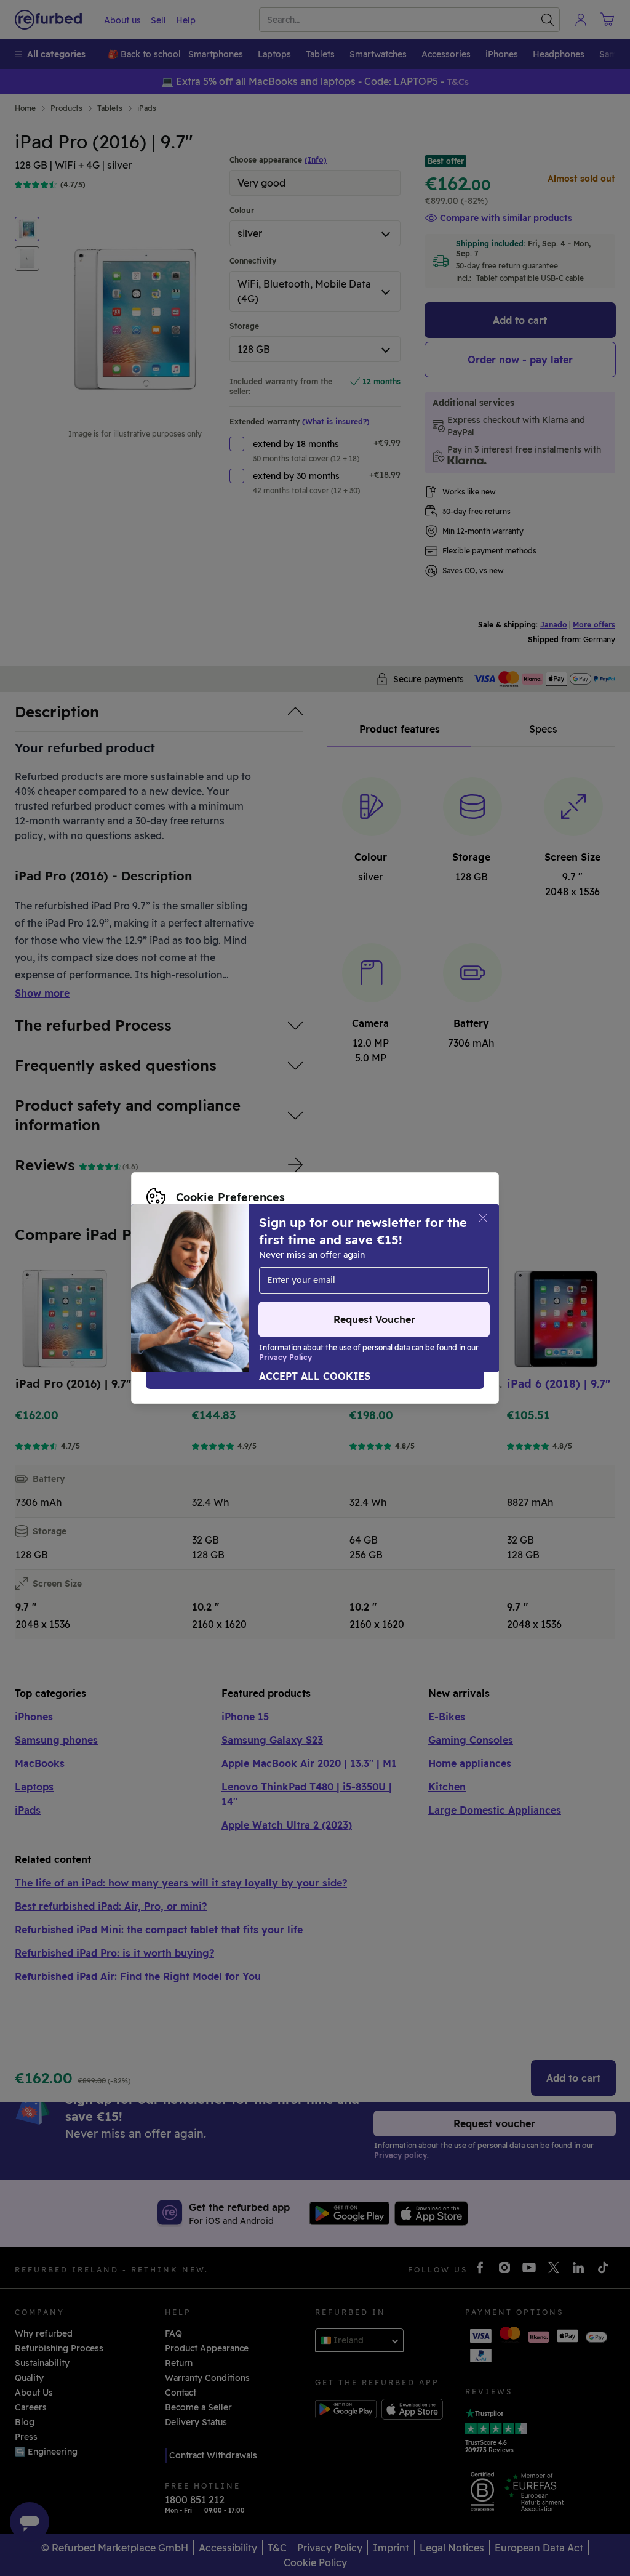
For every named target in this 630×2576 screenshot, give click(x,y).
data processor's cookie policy (212, 1288)
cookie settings (302, 1262)
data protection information (207, 1275)
